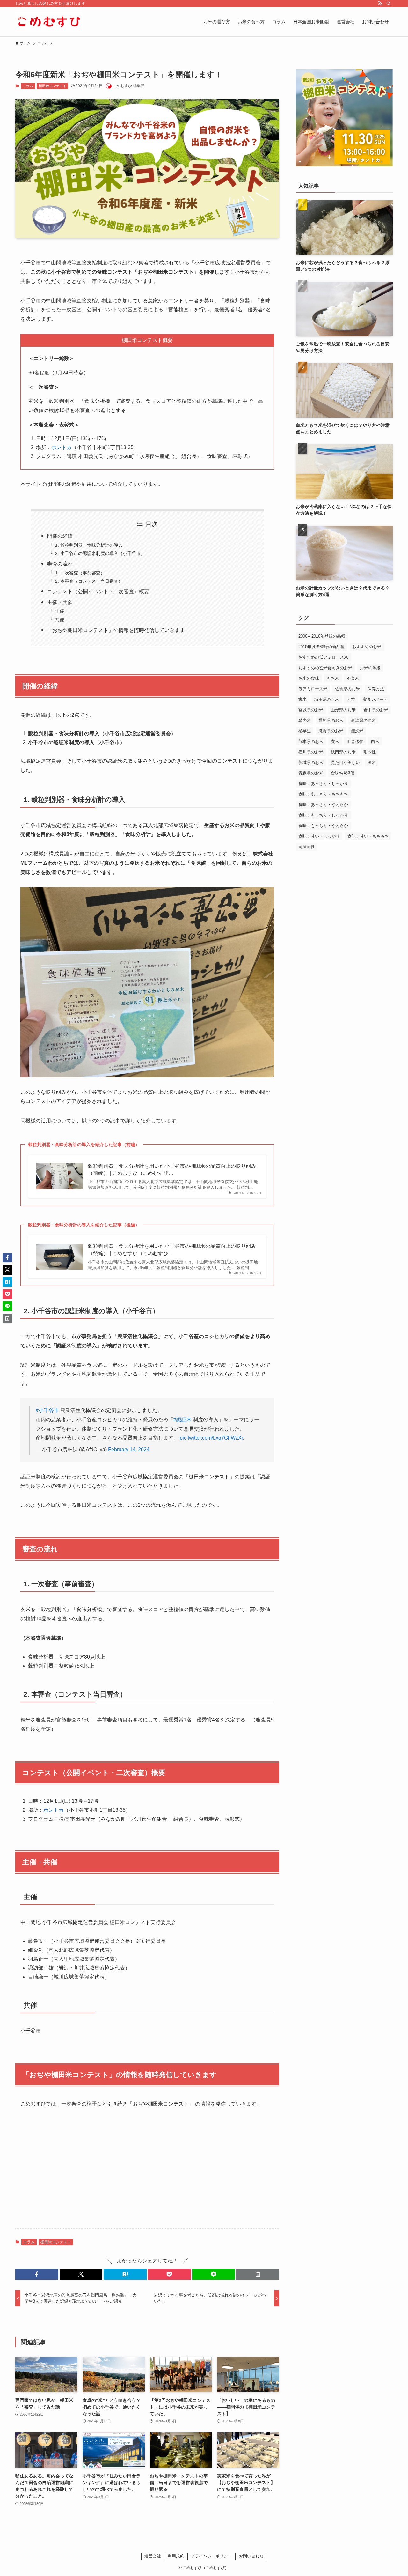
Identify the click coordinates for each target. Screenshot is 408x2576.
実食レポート (375, 699)
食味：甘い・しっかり (319, 836)
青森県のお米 (311, 773)
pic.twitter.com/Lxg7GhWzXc (212, 1438)
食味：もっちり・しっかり (323, 815)
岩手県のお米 (376, 710)
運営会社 (153, 2556)
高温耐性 (307, 847)
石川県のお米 (311, 752)
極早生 (305, 731)
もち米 (333, 678)
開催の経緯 (60, 536)
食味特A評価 (343, 773)
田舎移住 (355, 741)
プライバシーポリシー (211, 2556)
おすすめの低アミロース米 (323, 657)
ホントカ (62, 447)
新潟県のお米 (363, 720)
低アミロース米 (313, 689)
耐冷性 (370, 752)
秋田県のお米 (343, 752)
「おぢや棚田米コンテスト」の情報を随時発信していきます (116, 630)
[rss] (380, 4)
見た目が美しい (345, 762)
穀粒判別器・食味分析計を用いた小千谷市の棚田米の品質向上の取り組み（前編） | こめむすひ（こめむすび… (172, 1170)
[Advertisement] (147, 2173)
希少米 (305, 720)
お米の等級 (370, 668)
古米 (302, 699)
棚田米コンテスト (53, 86)
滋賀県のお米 (331, 731)
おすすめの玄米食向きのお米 (325, 668)
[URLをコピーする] (258, 2274)
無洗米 (357, 731)
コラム (28, 86)
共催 (60, 620)
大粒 (351, 699)
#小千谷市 (47, 1410)
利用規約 (176, 2556)
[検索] (389, 4)
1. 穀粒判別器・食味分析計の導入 (89, 545)
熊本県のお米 (311, 741)
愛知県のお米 (331, 720)
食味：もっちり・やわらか (323, 826)
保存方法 (376, 689)
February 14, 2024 (129, 1450)
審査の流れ (60, 564)
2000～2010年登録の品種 (322, 636)
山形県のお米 (343, 710)
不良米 (353, 678)
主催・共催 (60, 602)
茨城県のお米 (311, 762)
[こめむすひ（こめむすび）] (49, 22)
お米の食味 (309, 678)
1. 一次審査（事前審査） (80, 573)
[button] (37, 2274)
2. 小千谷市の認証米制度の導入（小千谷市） (100, 553)
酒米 (372, 762)
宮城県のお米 (311, 710)
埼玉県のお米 (327, 699)
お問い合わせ (251, 2556)
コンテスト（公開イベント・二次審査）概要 (98, 592)
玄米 (335, 741)
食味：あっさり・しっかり (323, 784)
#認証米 (182, 1420)
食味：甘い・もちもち (368, 836)
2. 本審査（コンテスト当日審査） (89, 581)
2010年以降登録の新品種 (321, 647)
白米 (375, 741)
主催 (60, 611)
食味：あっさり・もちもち (323, 794)
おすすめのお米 (367, 647)
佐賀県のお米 (347, 689)
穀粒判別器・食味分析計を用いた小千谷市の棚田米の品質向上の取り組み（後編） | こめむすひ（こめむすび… (172, 1250)
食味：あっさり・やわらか (323, 805)
